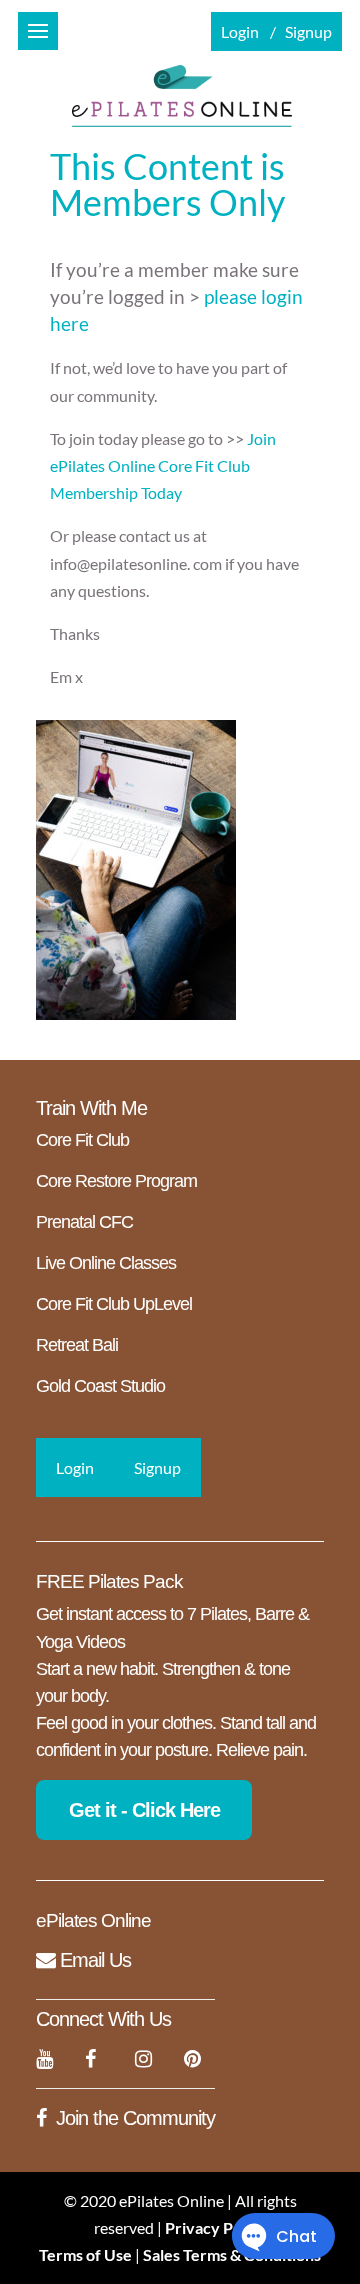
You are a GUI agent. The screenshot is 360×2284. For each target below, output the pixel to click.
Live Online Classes (106, 1263)
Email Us (93, 1960)
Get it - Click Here (144, 1810)
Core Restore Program (116, 1181)
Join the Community (135, 2118)
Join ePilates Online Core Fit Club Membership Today (163, 465)
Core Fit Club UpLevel (114, 1304)
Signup (308, 31)
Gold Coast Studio (100, 1386)
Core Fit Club (82, 1140)
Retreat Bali (77, 1345)
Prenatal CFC (84, 1222)
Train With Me (91, 1108)
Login (240, 31)
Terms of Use (85, 2254)
